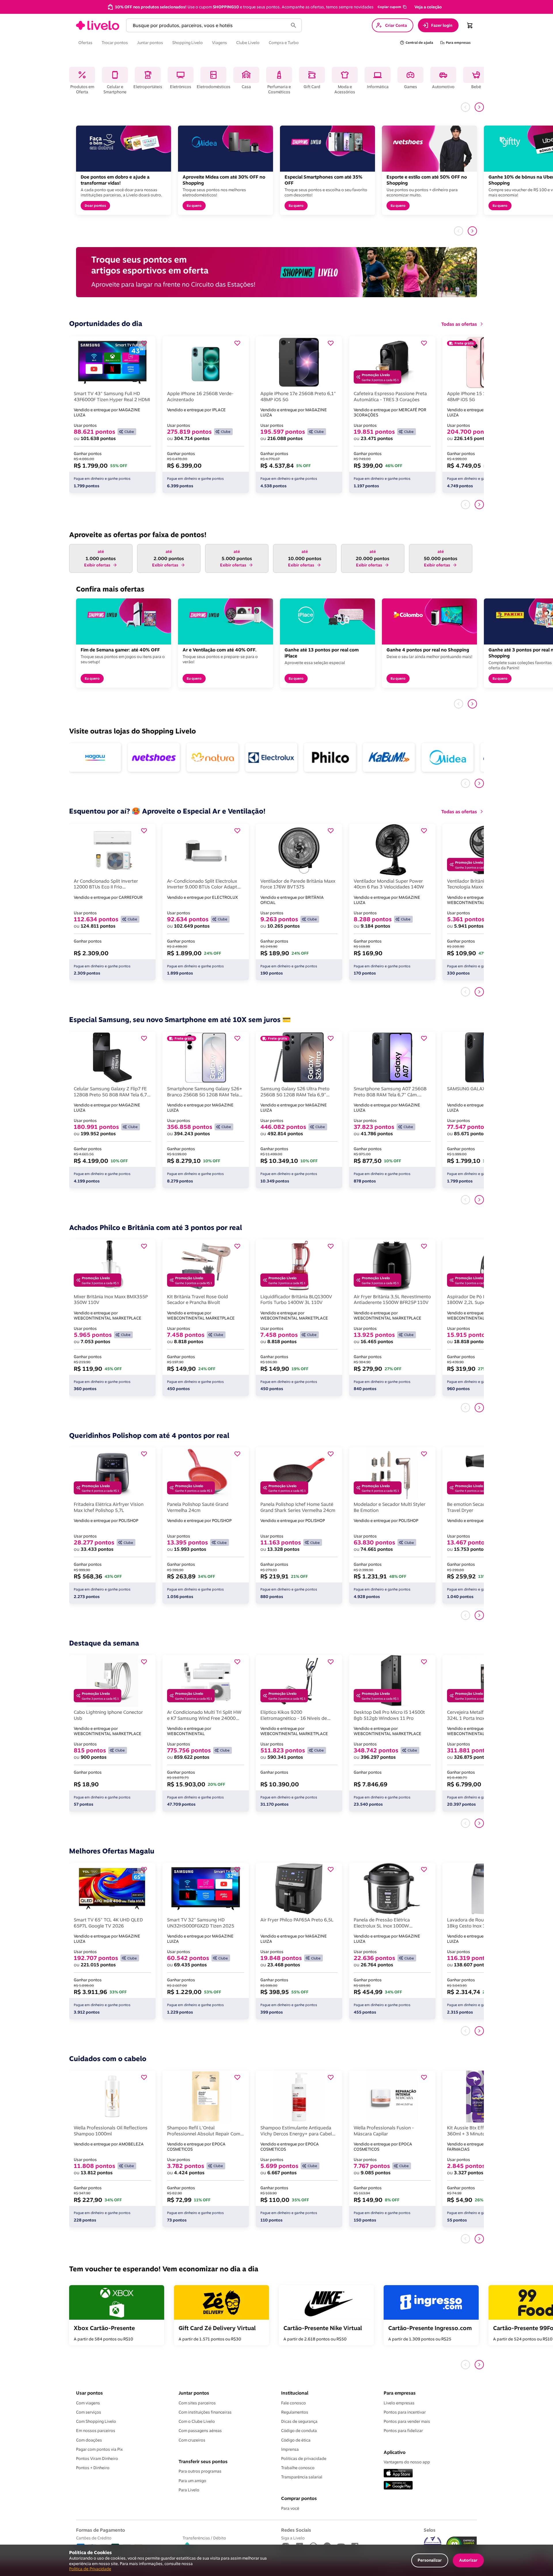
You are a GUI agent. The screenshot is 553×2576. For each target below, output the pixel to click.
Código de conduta (299, 2431)
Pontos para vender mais (407, 2421)
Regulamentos (295, 2412)
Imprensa (290, 2449)
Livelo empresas (399, 2403)
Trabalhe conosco (298, 2468)
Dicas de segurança (299, 2421)
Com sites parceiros (197, 2403)
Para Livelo (189, 2490)
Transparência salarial (302, 2477)
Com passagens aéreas (200, 2431)
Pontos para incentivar (405, 2412)
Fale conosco (293, 2403)
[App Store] (398, 2474)
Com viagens (88, 2403)
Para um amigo (192, 2481)
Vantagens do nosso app (407, 2462)
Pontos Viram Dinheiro (97, 2459)
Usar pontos (89, 2393)
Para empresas (400, 2393)
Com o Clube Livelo (197, 2421)
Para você (290, 2508)
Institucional (295, 2393)
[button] (392, 7)
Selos (430, 2530)
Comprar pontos (299, 2498)
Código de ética (296, 2440)
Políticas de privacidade (304, 2459)
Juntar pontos (194, 2393)
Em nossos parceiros (96, 2431)
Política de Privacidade (90, 2569)
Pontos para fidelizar (403, 2431)
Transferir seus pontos (203, 2461)
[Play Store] (398, 2486)
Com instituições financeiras (205, 2412)
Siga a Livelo (293, 2538)
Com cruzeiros (192, 2440)
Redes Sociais (296, 2530)
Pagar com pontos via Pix (99, 2449)
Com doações (89, 2440)
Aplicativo (395, 2452)
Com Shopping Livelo (96, 2421)
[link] (98, 25)
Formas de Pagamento (101, 2530)
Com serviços (89, 2412)
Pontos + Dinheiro (93, 2468)
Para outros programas (200, 2471)
